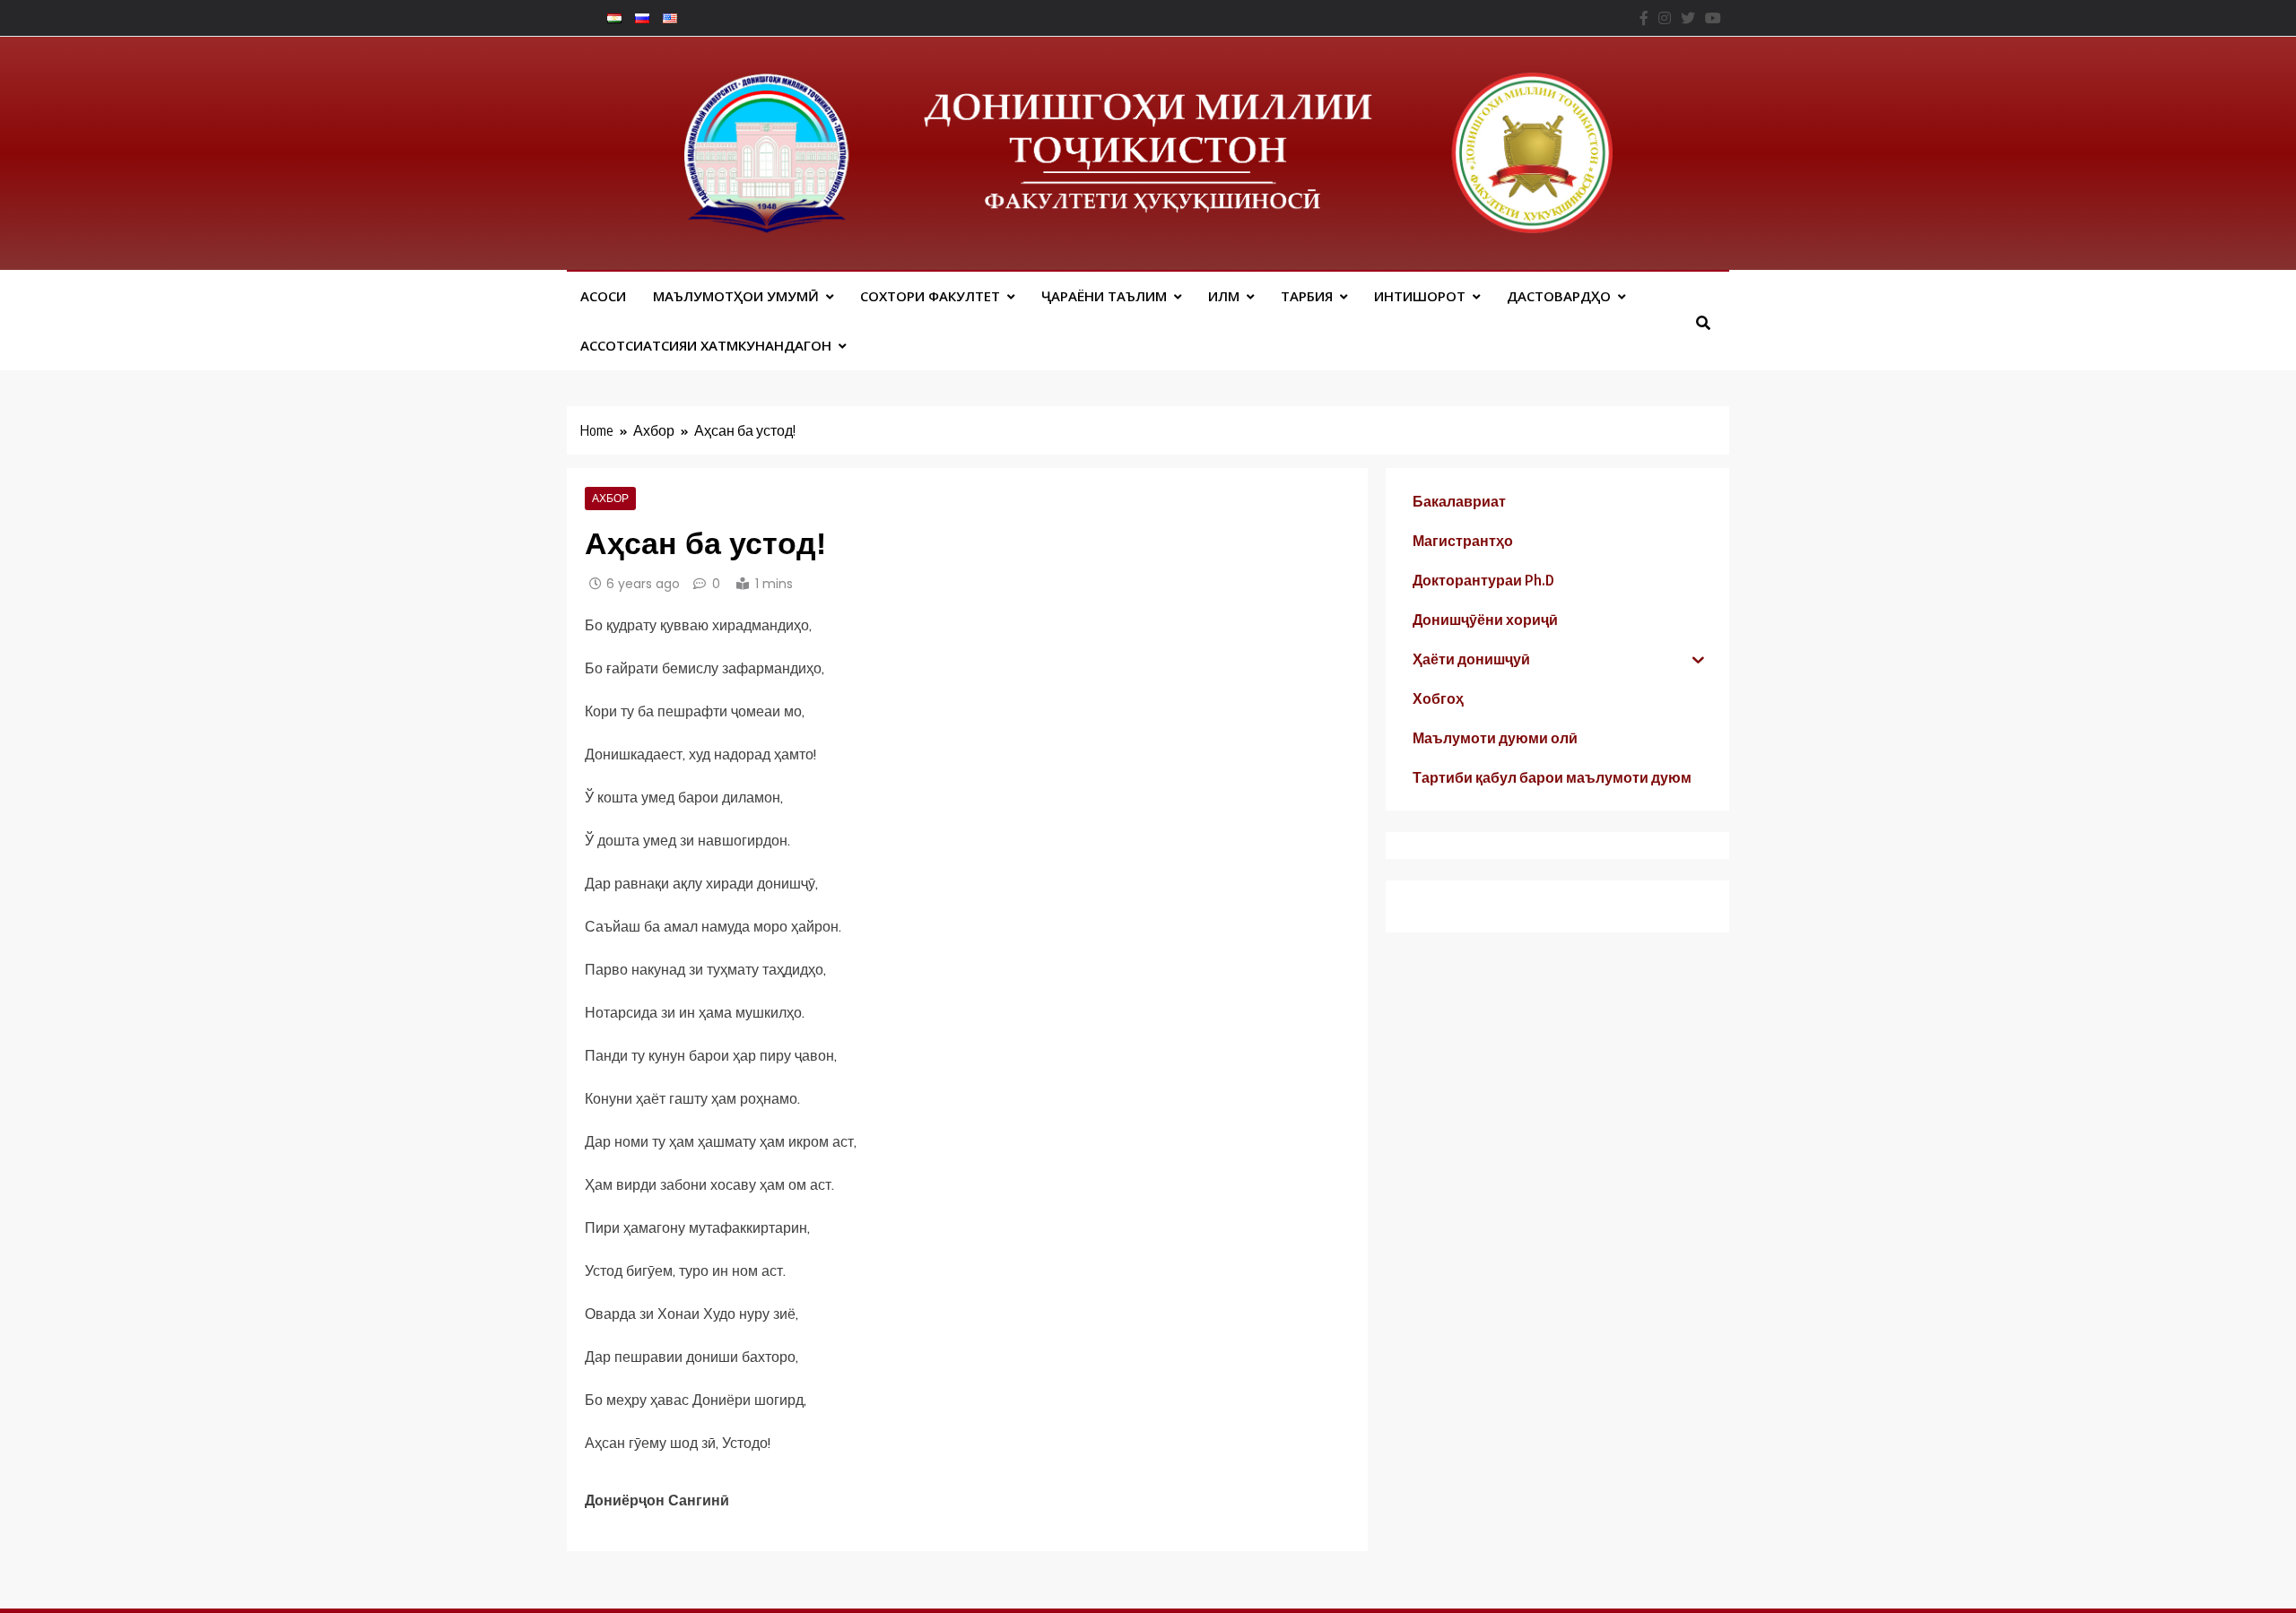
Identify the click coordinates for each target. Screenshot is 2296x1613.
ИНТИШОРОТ (1420, 296)
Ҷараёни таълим (1104, 296)
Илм (1224, 296)
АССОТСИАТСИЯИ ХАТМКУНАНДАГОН (706, 345)
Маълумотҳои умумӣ (736, 296)
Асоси (603, 296)
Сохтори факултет (930, 296)
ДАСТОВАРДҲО (1559, 296)
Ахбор (610, 499)
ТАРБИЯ (1307, 296)
